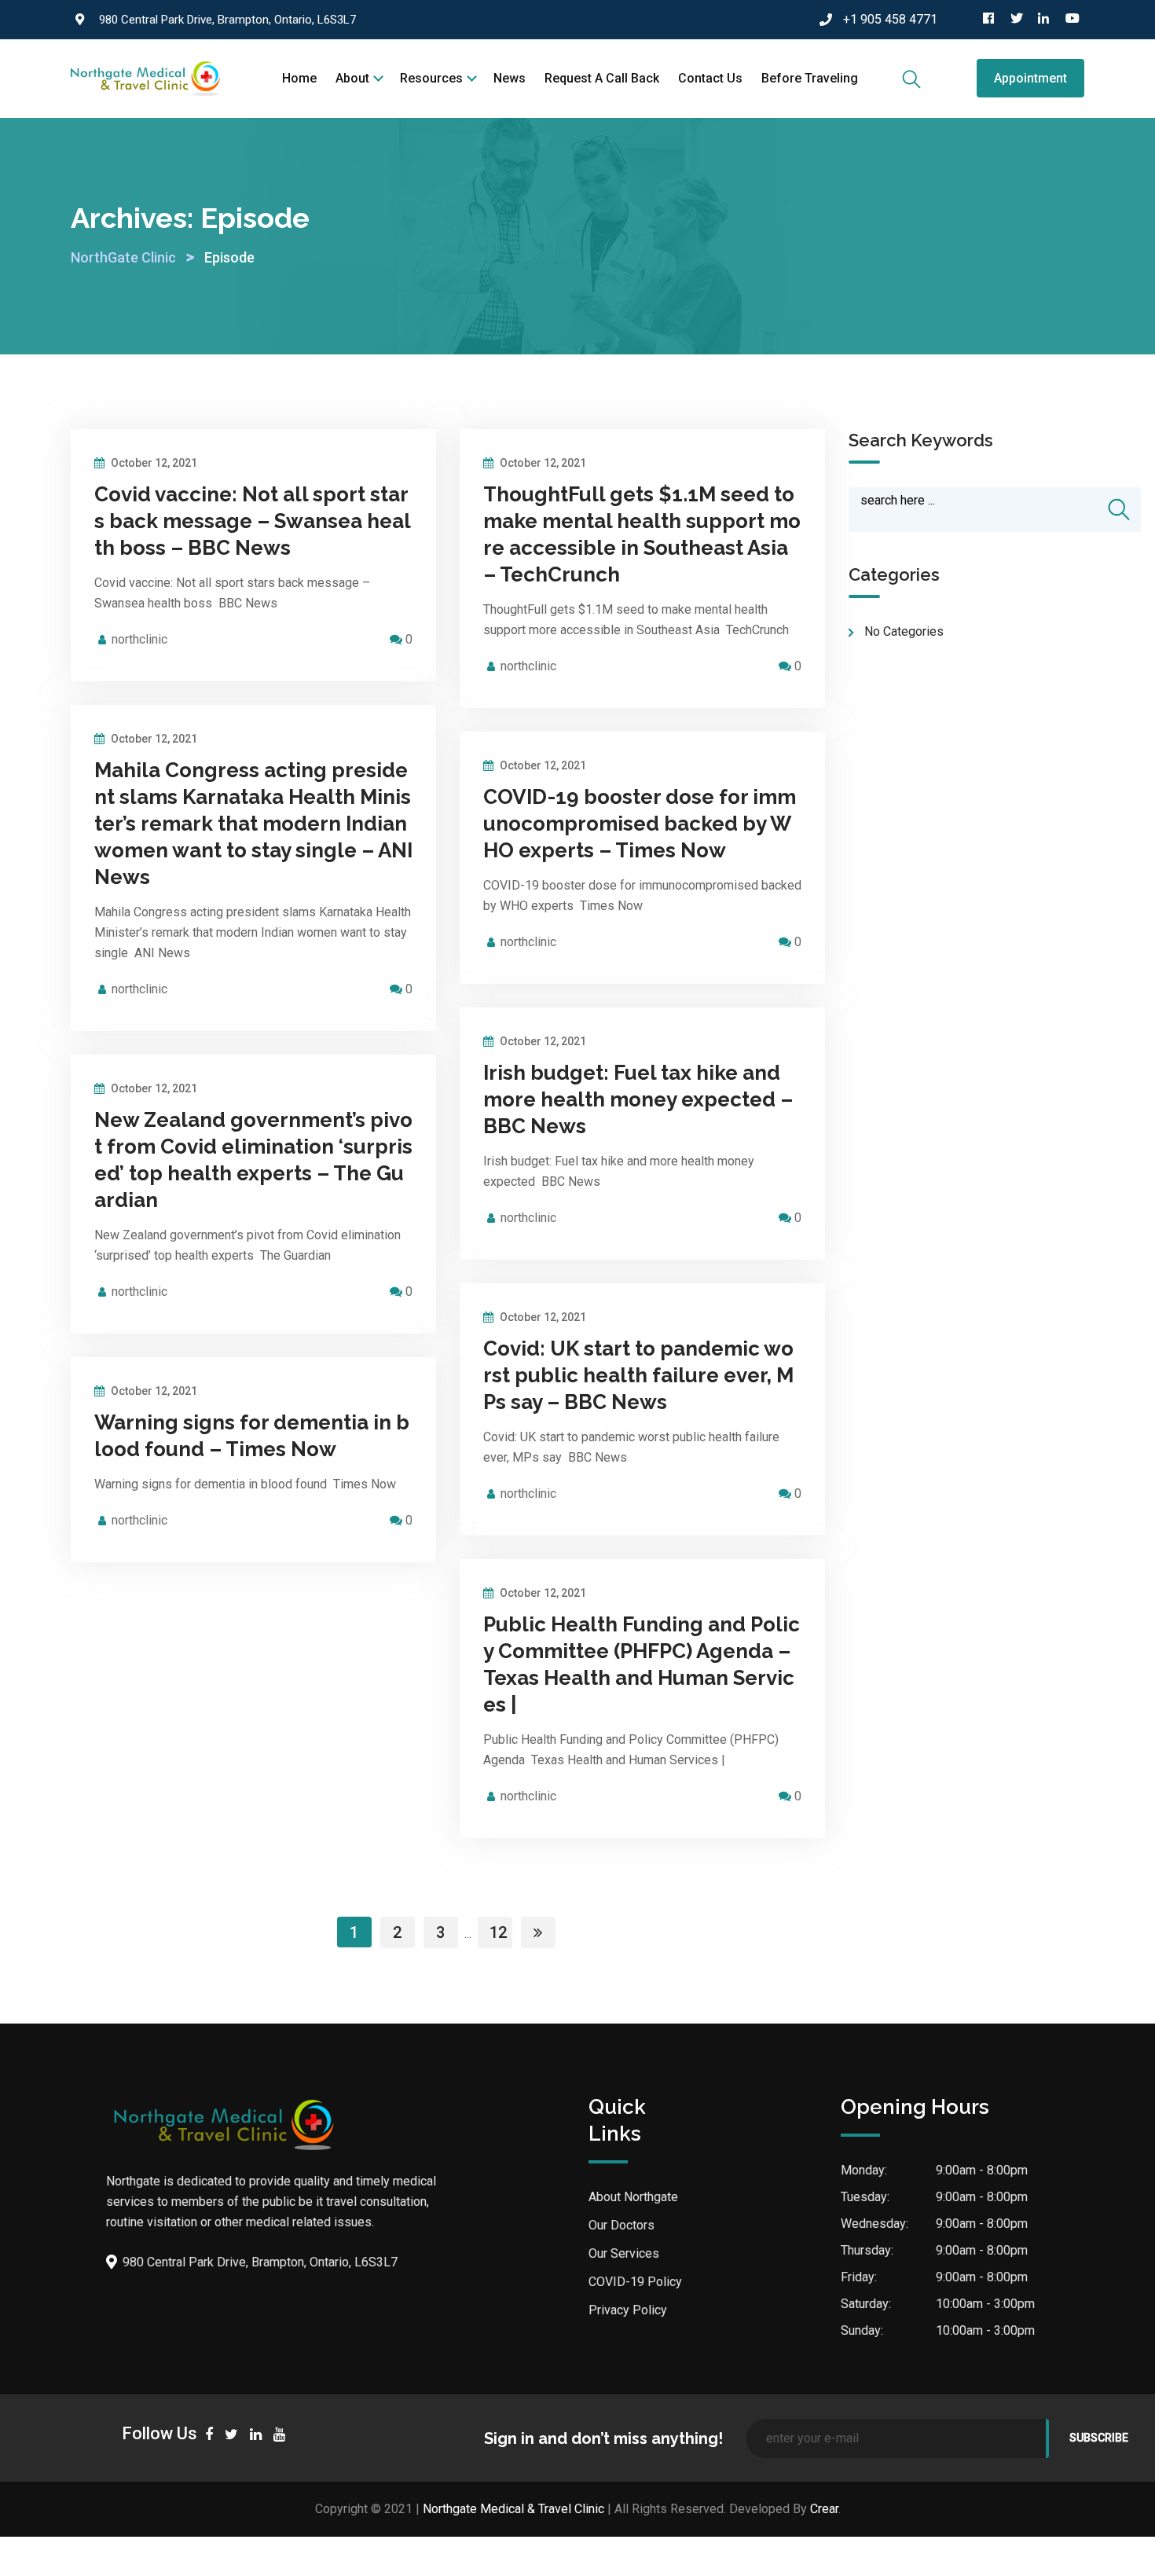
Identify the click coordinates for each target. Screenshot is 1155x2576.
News (510, 78)
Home (299, 78)
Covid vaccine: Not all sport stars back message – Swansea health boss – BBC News (253, 521)
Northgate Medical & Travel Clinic (513, 2509)
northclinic (139, 639)
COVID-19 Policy (635, 2282)
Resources (431, 78)
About (352, 78)
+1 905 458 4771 (890, 19)
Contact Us (710, 78)
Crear (824, 2509)
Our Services (624, 2253)
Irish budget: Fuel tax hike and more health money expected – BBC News (638, 1099)
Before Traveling (810, 78)
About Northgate (633, 2197)
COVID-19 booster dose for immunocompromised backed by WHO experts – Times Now (640, 824)
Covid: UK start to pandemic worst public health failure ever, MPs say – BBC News (638, 1375)
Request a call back (602, 78)
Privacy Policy (628, 2310)
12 (498, 1932)
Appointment (1030, 78)
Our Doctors (621, 2225)
